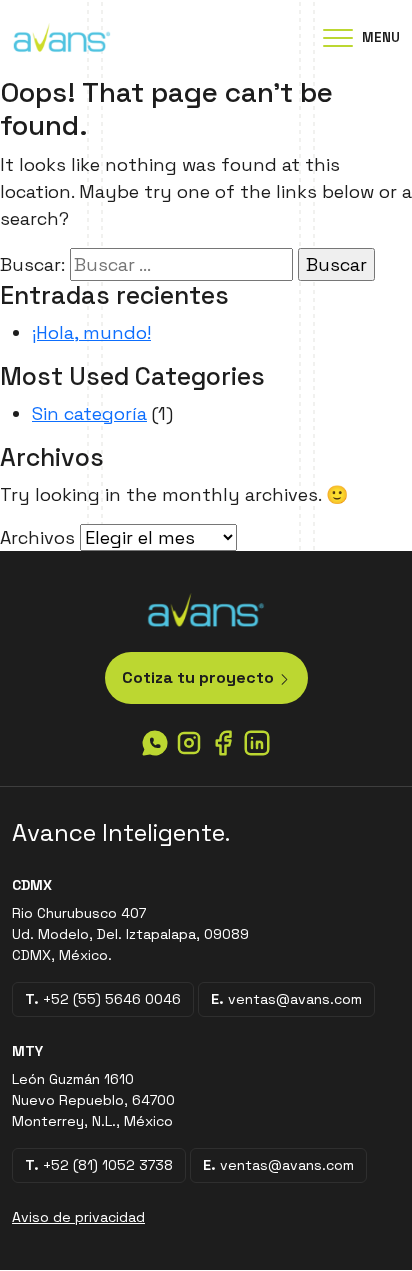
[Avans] (62, 36)
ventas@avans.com (286, 999)
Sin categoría (89, 413)
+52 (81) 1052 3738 (99, 1165)
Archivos (37, 537)
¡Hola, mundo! (91, 332)
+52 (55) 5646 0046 (103, 999)
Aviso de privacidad (78, 1217)
